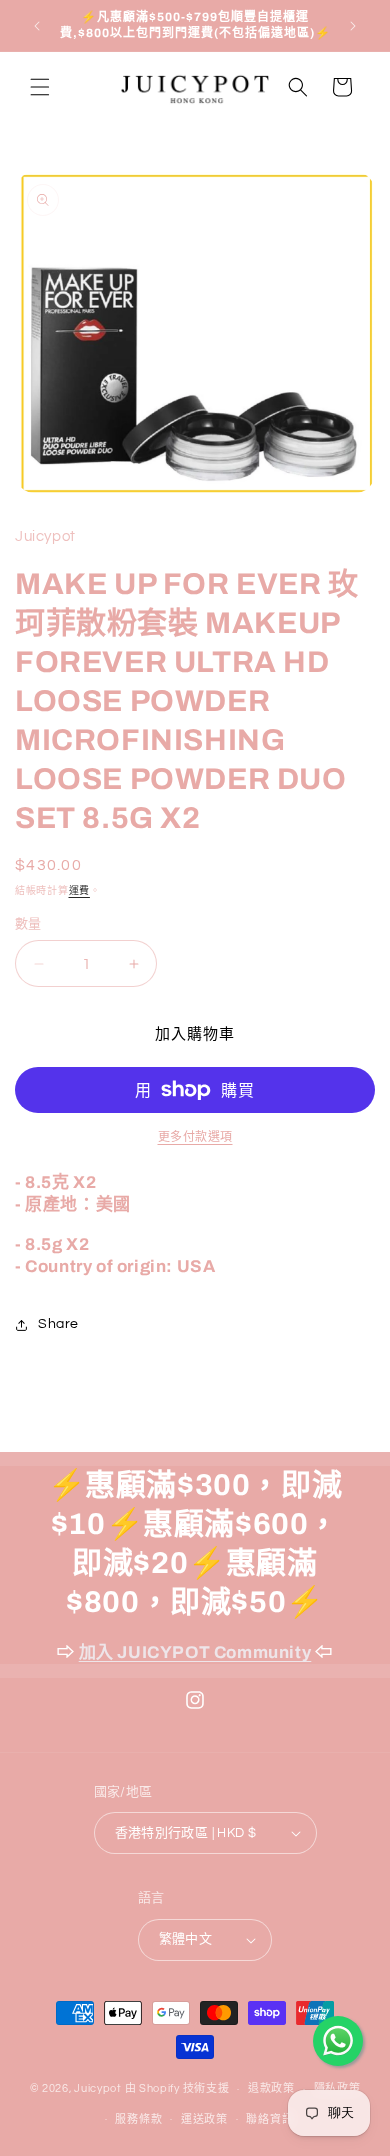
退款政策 (271, 2088)
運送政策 (204, 2119)
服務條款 (138, 2119)
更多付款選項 (195, 1137)
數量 (28, 924)
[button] (40, 87)
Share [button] (58, 1324)
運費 (79, 891)
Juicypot (98, 2088)
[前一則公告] (37, 26)
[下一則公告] (353, 26)
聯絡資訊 (269, 2119)
